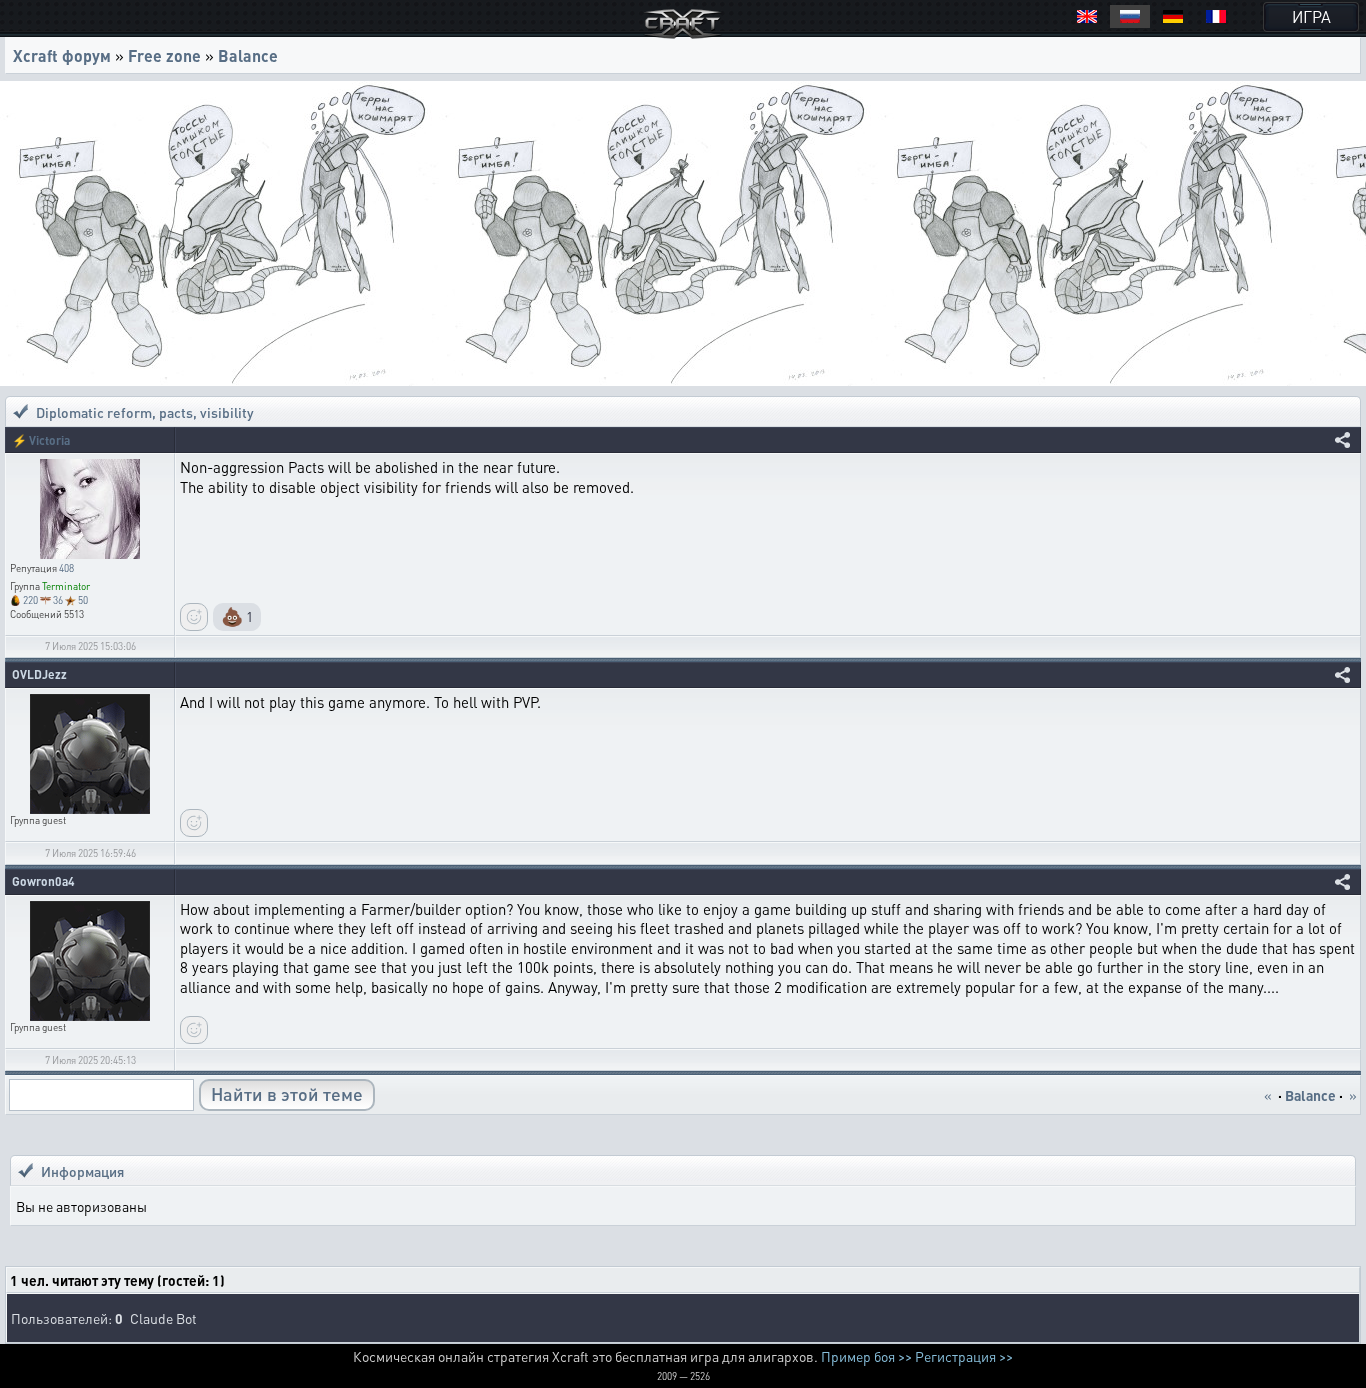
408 (66, 568)
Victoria (49, 440)
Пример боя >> (866, 1356)
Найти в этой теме (287, 1093)
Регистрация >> (964, 1356)
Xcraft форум (62, 55)
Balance (248, 55)
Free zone (164, 55)
